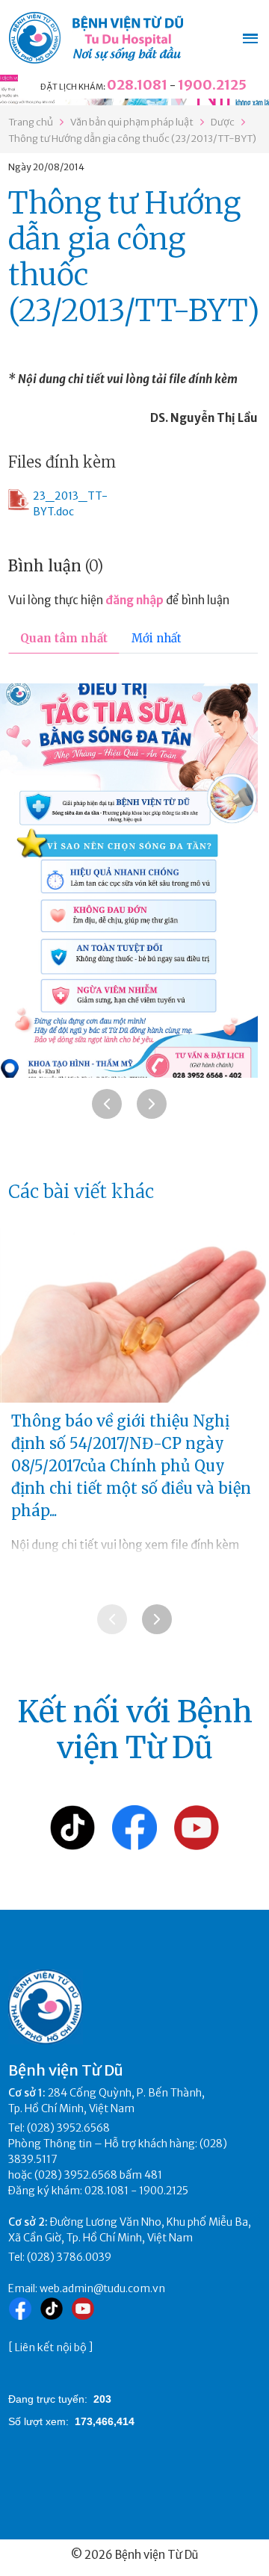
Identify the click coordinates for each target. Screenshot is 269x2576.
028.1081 (137, 85)
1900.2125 (212, 85)
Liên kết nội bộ (51, 2347)
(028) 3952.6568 (68, 2128)
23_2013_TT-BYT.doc (70, 504)
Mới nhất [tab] (157, 638)
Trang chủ (31, 122)
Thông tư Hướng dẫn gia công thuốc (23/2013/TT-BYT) (132, 139)
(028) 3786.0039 (69, 2257)
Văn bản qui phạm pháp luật (132, 122)
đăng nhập (134, 600)
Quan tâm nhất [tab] (64, 638)
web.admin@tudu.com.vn (102, 2288)
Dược (223, 122)
